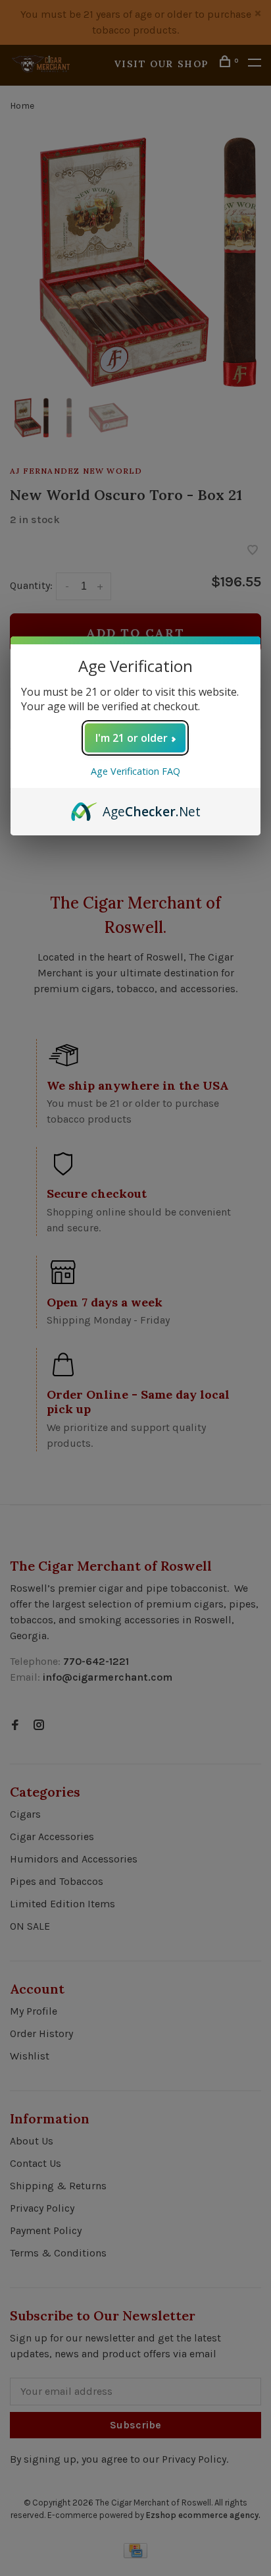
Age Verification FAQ (135, 771)
